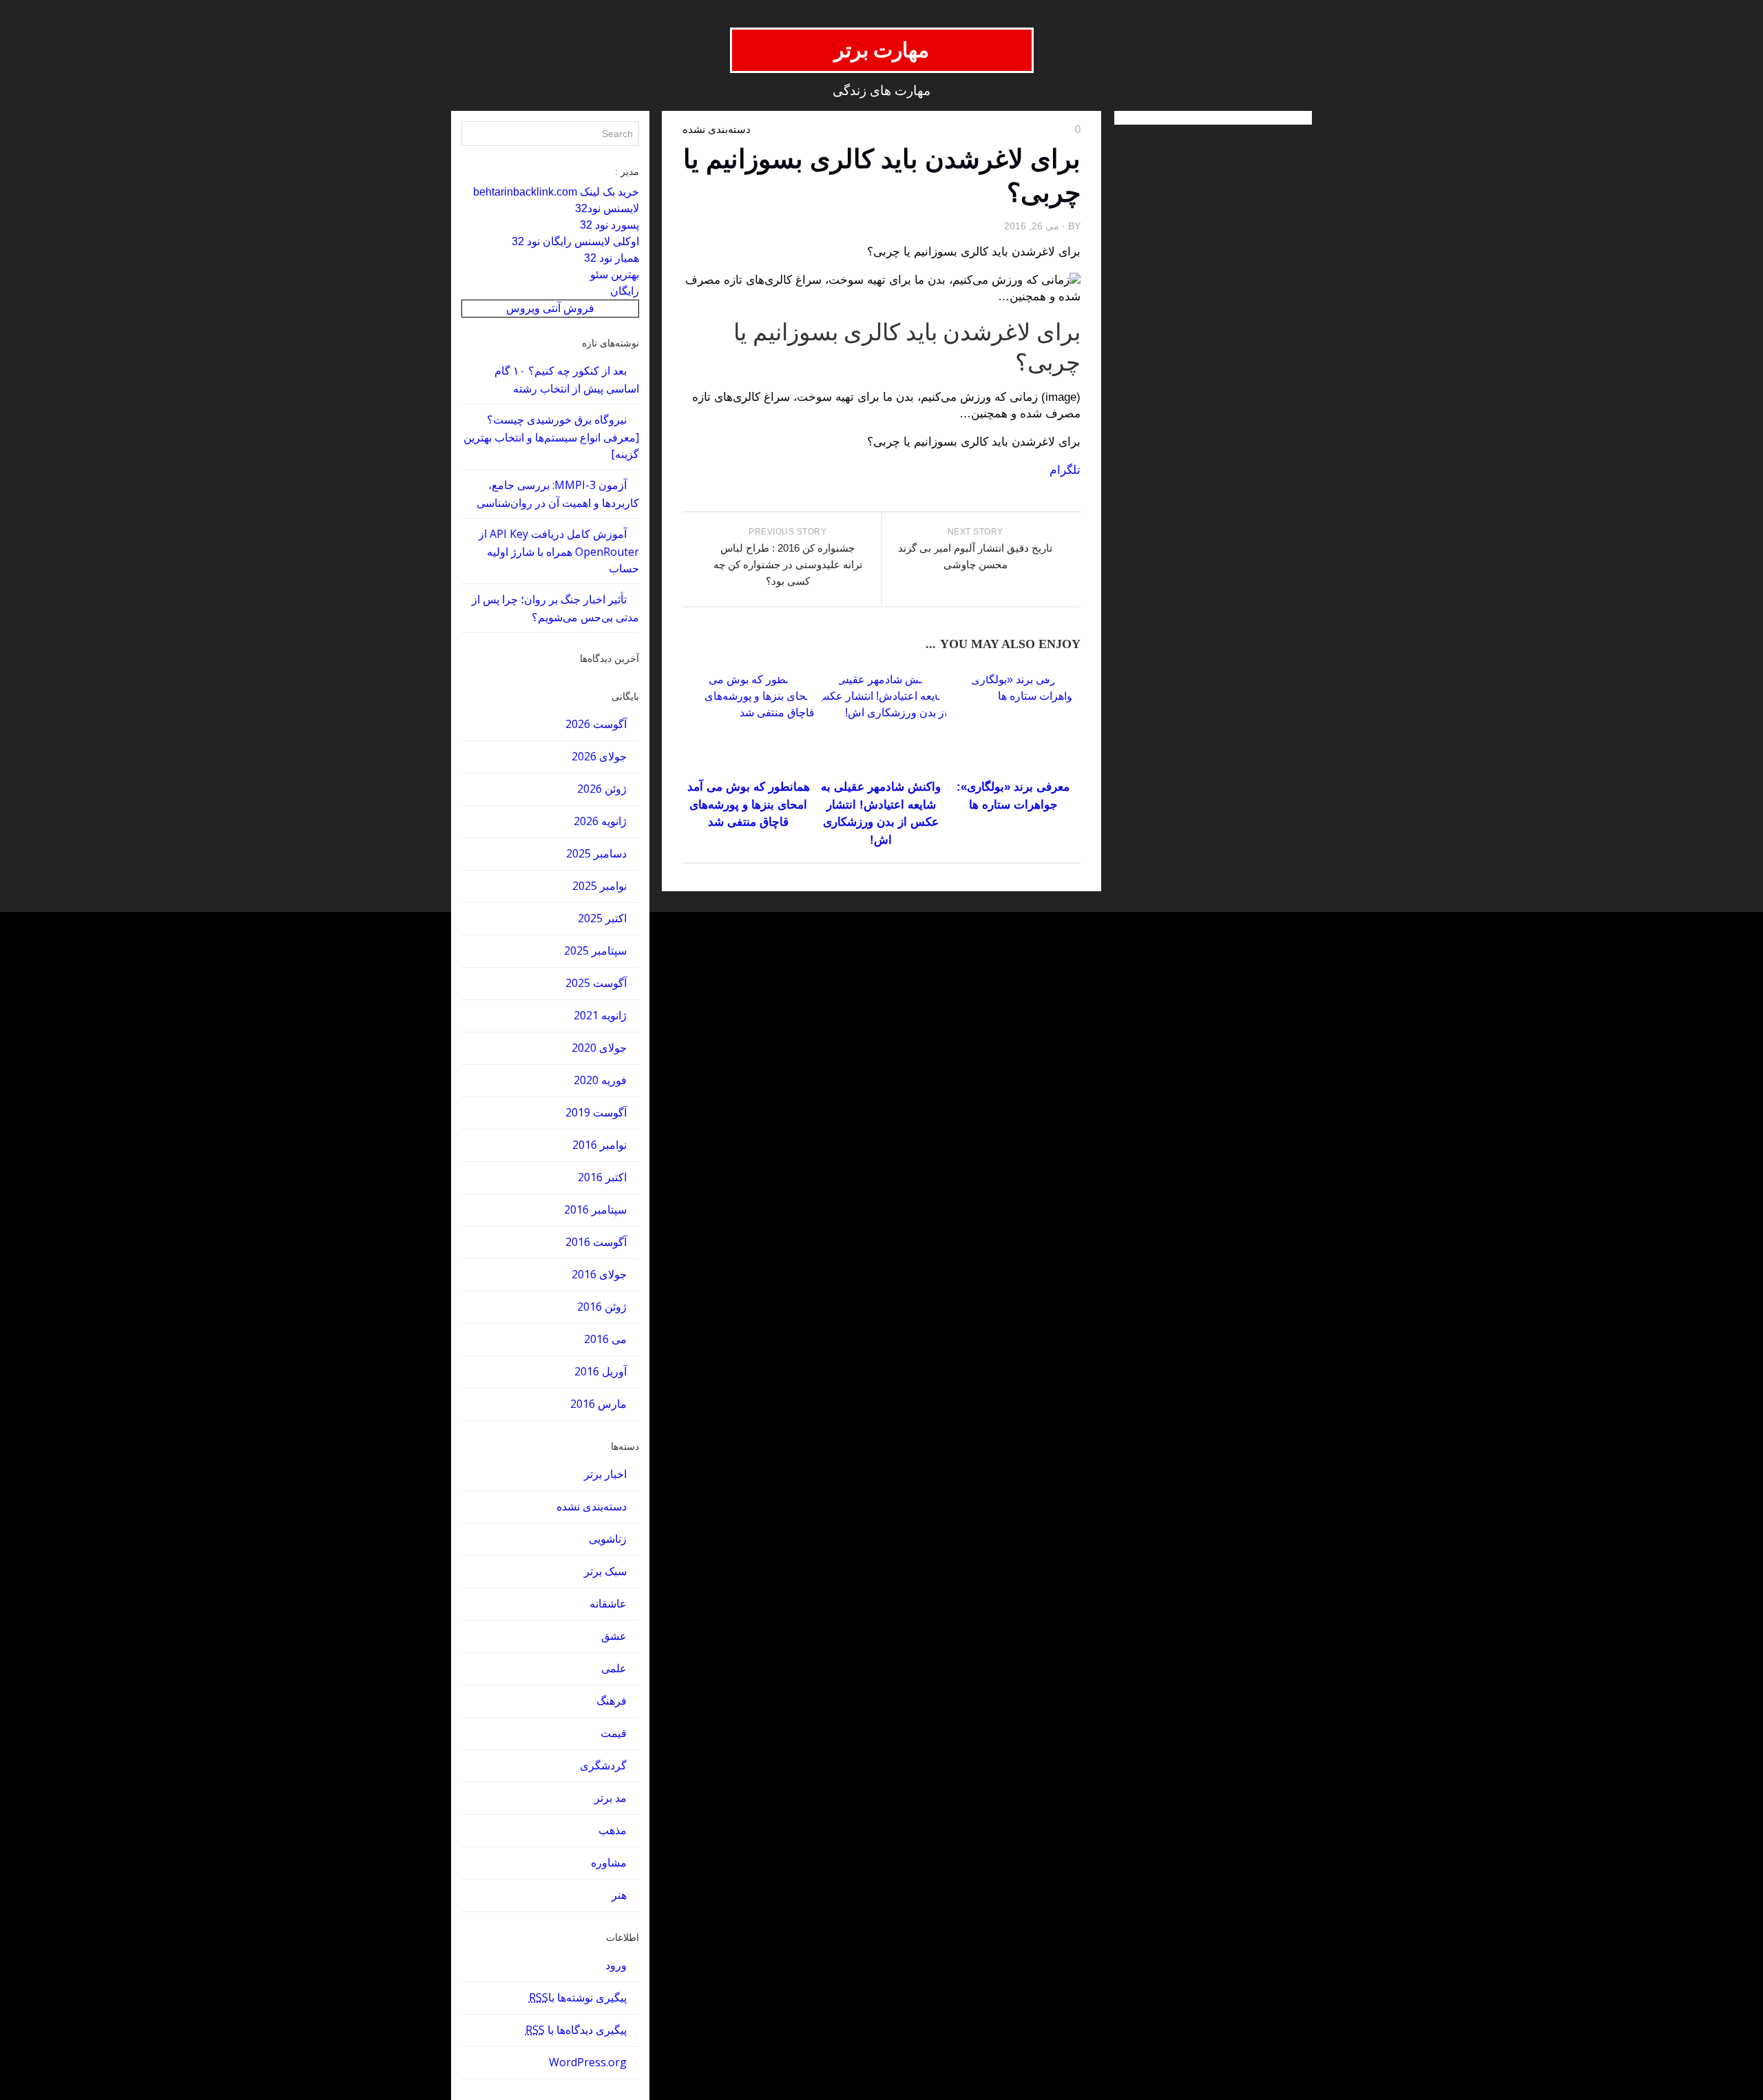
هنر (619, 1895)
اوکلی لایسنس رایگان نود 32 (575, 241)
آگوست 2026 (596, 724)
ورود (616, 1965)
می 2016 (605, 1339)
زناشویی (608, 1539)
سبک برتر (605, 1571)
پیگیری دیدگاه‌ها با (576, 2030)
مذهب (613, 1830)
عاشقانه (608, 1603)
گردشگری (603, 1765)
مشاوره (609, 1862)
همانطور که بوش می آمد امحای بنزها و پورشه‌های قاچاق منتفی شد (749, 804)
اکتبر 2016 (602, 1177)
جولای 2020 (599, 1048)
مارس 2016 (598, 1404)
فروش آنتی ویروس (550, 308)
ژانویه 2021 (600, 1015)
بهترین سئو (615, 274)
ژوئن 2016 (602, 1307)
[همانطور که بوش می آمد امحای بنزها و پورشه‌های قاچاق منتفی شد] (748, 723)
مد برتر (611, 1798)
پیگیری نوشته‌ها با (578, 1997)
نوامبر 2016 (599, 1145)
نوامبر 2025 (599, 886)
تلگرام (1065, 470)
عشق (614, 1636)
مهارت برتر (882, 50)
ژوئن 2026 (602, 789)
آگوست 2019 (596, 1112)
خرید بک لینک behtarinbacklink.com (556, 192)
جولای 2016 (599, 1274)
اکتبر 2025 (602, 918)
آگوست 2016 (596, 1242)
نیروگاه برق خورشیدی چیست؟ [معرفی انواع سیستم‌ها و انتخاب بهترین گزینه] (551, 437)
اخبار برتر (605, 1474)
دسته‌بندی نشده (592, 1506)
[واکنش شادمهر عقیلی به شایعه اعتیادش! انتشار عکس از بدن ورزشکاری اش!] (881, 723)
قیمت (614, 1733)
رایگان (625, 291)
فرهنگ (612, 1701)
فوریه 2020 (600, 1080)
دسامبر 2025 (596, 853)
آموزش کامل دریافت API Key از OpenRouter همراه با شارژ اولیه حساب (559, 551)
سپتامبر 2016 (595, 1209)
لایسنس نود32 (607, 208)
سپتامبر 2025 (595, 950)
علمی (614, 1668)
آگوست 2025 (596, 983)
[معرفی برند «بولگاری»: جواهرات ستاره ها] (1013, 723)
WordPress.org (588, 2062)
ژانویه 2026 (600, 821)
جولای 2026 (599, 756)
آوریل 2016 (601, 1371)
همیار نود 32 (612, 258)
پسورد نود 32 (609, 225)
